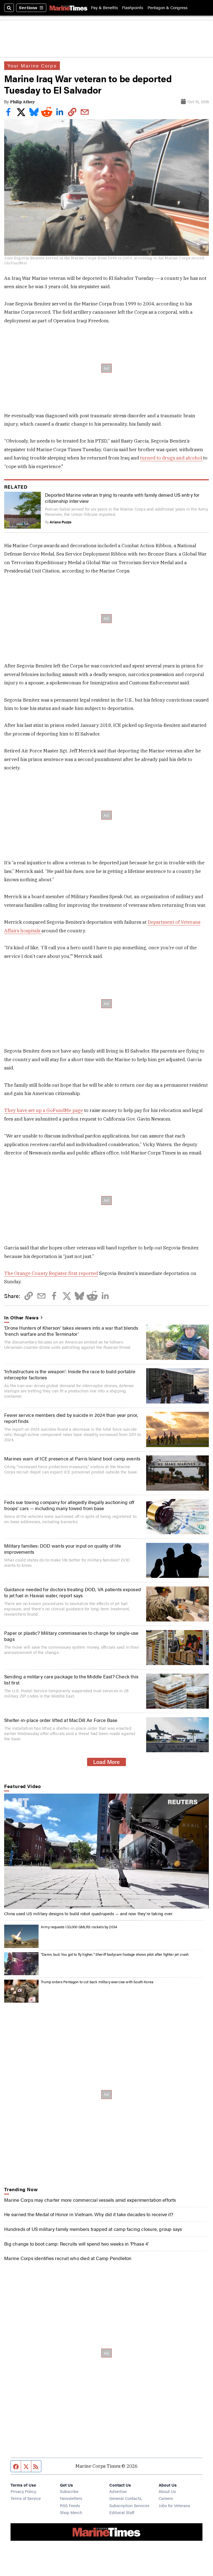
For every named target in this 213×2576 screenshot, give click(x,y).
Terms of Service (26, 2498)
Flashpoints (133, 8)
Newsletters (71, 2498)
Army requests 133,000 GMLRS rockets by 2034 (79, 1927)
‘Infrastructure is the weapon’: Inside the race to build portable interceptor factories (70, 1374)
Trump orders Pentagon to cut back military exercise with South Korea (97, 1982)
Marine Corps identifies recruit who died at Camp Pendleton (68, 2258)
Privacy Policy (23, 2491)
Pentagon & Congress (168, 8)
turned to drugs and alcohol (172, 458)
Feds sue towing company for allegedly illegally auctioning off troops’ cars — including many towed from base (69, 1505)
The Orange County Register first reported (51, 1273)
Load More (106, 1762)
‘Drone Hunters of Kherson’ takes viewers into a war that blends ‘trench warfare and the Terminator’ (71, 1331)
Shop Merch (71, 2512)
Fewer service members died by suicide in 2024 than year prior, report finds (71, 1418)
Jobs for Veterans (174, 2505)
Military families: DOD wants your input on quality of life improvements (63, 1549)
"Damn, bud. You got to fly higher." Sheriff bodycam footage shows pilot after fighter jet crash (115, 1954)
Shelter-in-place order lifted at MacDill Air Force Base (61, 1720)
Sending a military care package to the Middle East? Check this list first (71, 1679)
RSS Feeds (70, 2505)
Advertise (118, 2491)
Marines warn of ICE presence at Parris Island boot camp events (72, 1458)
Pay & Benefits (104, 8)
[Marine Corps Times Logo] (69, 8)
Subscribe (69, 2491)
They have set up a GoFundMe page (44, 1110)
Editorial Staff (122, 2512)
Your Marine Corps (32, 66)
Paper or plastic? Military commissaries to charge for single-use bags (71, 1636)
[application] (106, 1851)
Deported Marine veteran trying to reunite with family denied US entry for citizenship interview (122, 498)
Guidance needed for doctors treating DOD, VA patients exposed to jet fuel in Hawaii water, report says (73, 1592)
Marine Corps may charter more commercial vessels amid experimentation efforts (90, 2200)
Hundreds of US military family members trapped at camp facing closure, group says (93, 2229)
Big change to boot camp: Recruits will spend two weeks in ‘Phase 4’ (76, 2244)
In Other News (21, 1317)
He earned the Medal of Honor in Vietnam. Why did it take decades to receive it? (89, 2214)
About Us (167, 2491)
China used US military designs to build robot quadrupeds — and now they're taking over (88, 1913)
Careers (166, 2498)
